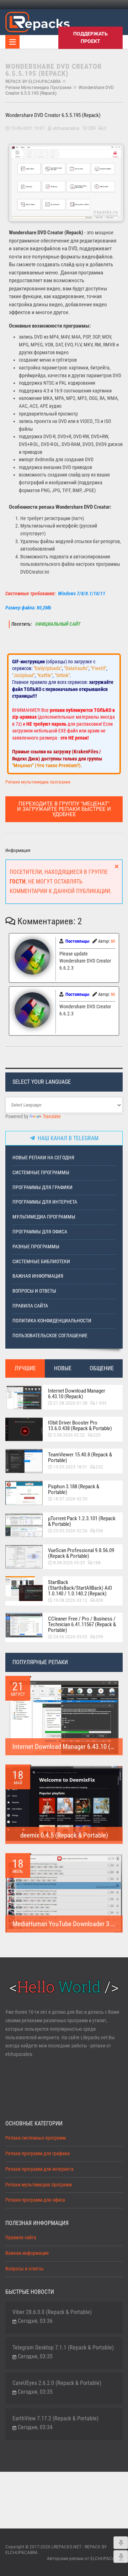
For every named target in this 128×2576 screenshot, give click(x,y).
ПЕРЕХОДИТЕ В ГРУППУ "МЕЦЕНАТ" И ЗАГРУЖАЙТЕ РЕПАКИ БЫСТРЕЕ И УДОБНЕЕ (64, 809)
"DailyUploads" (48, 668)
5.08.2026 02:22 (69, 1435)
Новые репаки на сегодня (43, 1158)
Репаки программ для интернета (39, 2169)
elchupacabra (66, 128)
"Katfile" (45, 675)
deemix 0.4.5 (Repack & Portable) (64, 1835)
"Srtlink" (62, 675)
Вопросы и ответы (34, 1291)
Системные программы (41, 1173)
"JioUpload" (23, 675)
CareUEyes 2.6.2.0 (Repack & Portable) (57, 2383)
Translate (52, 1117)
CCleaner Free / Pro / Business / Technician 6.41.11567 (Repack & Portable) (82, 1624)
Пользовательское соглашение (50, 1336)
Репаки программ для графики (38, 2154)
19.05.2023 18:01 (70, 1467)
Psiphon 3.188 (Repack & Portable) (74, 1489)
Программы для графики (42, 1187)
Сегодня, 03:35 (35, 2356)
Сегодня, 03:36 (35, 2321)
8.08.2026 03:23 (69, 1563)
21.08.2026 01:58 (70, 1403)
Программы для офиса (40, 1232)
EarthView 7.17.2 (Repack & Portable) (55, 2418)
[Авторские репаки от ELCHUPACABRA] (38, 21)
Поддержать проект (90, 37)
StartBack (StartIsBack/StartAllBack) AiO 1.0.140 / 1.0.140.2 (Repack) (80, 1588)
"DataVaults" (76, 668)
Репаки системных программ (36, 2138)
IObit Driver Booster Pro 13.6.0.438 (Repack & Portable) (80, 1426)
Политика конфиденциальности (52, 1321)
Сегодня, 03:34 (35, 2427)
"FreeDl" (98, 668)
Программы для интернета (45, 1202)
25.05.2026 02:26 (70, 1531)
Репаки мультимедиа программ (38, 88)
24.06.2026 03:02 (70, 1637)
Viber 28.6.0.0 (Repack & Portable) (52, 2312)
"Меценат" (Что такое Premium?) (46, 765)
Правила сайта (30, 1306)
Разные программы (36, 1247)
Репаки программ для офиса (35, 2200)
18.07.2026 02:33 (70, 1499)
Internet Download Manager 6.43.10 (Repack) (77, 1394)
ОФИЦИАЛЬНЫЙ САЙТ (57, 624)
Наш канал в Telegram (67, 1138)
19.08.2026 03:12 (70, 1600)
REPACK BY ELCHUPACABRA (33, 82)
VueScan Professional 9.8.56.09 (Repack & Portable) (81, 1553)
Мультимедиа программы (44, 1217)
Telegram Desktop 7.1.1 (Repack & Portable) (63, 2348)
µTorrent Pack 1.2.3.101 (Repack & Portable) (82, 1521)
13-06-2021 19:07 (28, 128)
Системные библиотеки (41, 1262)
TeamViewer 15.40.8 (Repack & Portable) (80, 1457)
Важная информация (38, 1276)
